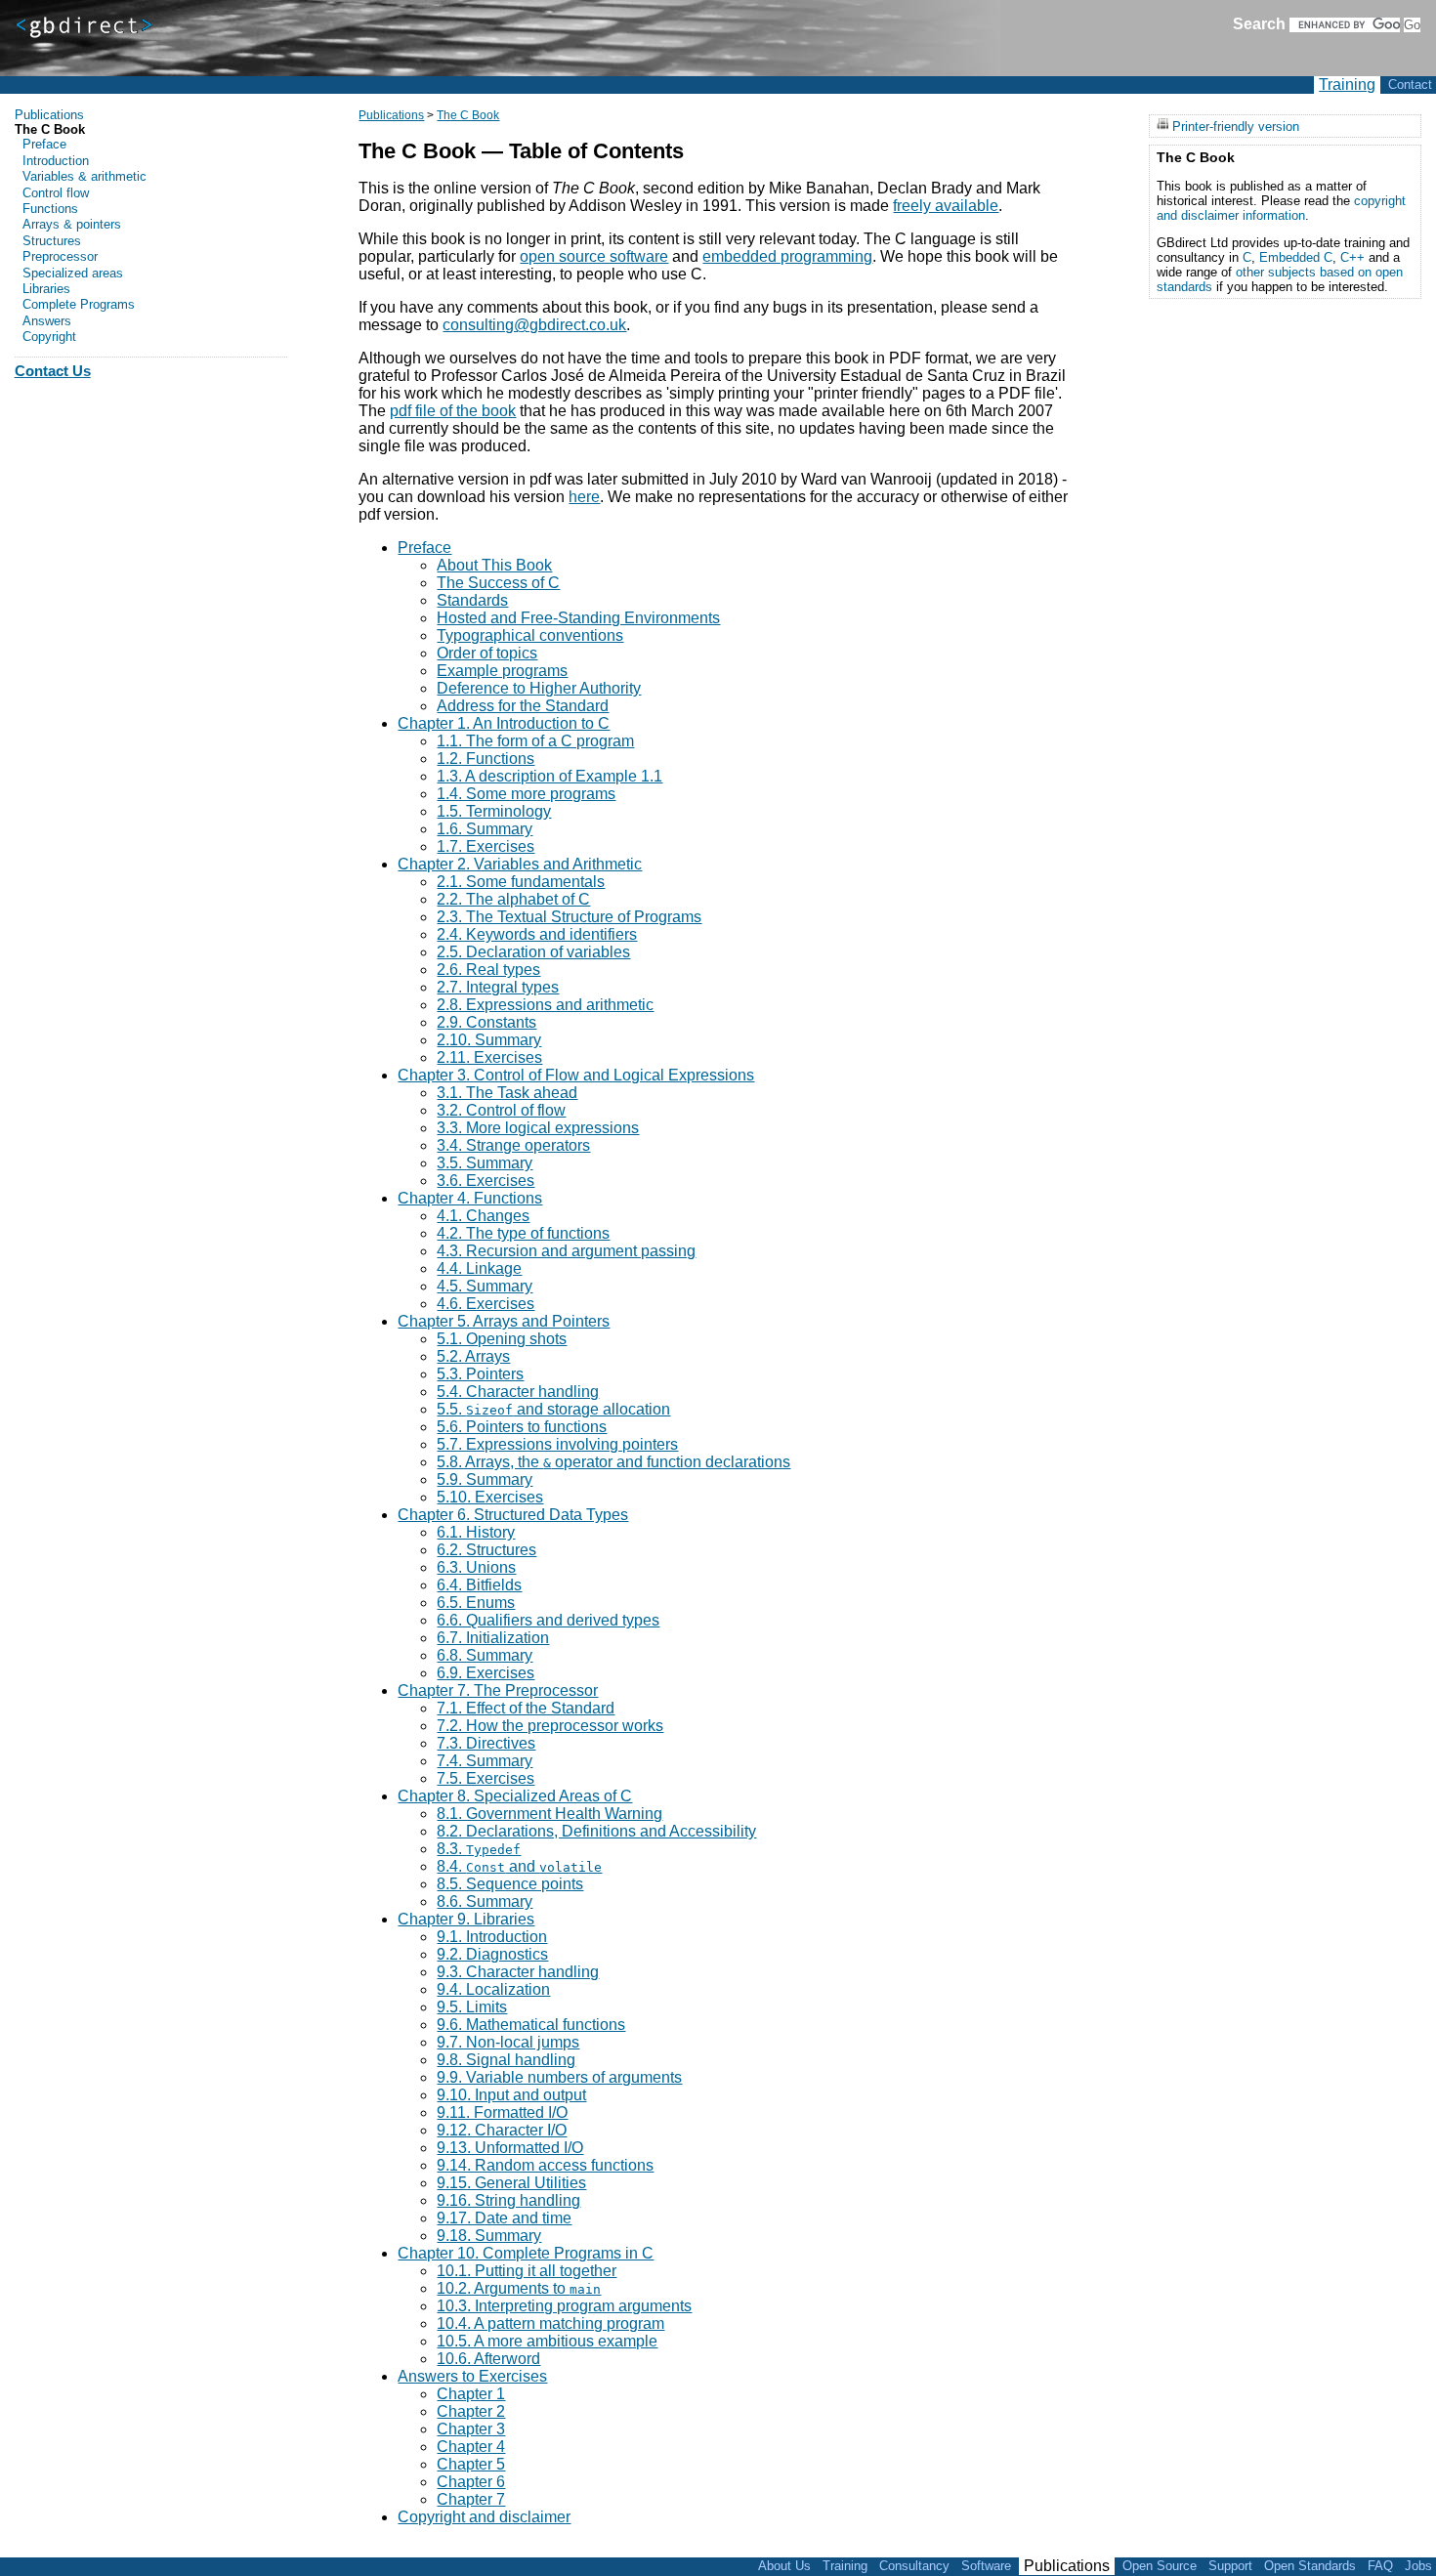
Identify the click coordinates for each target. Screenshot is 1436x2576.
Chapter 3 (471, 2429)
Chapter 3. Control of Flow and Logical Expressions (576, 1075)
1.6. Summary (485, 829)
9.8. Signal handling (506, 2060)
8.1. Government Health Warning (549, 1814)
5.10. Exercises (490, 1497)
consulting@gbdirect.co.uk (534, 325)
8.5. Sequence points (510, 1884)
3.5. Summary (485, 1163)
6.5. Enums (476, 1603)
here (584, 497)
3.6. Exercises (486, 1181)
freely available (946, 206)
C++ (1352, 257)
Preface (424, 548)
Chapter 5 (471, 2464)
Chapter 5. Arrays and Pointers (504, 1321)
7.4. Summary (485, 1761)
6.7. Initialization (493, 1638)
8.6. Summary (485, 1901)
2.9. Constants (486, 1022)
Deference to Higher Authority (539, 688)
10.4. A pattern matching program (550, 2323)
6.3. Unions (476, 1567)
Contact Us (53, 371)
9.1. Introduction (492, 1937)
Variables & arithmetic (84, 176)
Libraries (46, 289)
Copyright (49, 337)
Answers (47, 321)
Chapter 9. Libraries (466, 1919)
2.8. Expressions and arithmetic (545, 1005)
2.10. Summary (489, 1040)
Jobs (1418, 2566)
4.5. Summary (485, 1286)
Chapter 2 (471, 2411)
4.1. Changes (483, 1216)
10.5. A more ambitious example (547, 2341)
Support (1230, 2566)
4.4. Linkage (479, 1268)
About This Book (494, 565)
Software (986, 2566)
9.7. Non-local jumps (508, 2042)
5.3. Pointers (480, 1374)
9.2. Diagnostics (492, 1954)
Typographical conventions (530, 635)
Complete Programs (79, 304)
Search (1259, 24)
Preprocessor (60, 256)
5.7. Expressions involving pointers (557, 1444)
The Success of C (498, 583)
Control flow (56, 193)
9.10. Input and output (511, 2095)
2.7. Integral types (498, 987)
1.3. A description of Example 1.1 (549, 776)
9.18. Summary (489, 2236)
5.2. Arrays (473, 1356)
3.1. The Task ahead (507, 1093)
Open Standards (1310, 2566)
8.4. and (519, 1866)
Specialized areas (73, 273)
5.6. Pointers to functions (522, 1427)
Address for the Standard (523, 706)
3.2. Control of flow (501, 1110)
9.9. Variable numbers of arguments (559, 2077)
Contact (1410, 84)
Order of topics (487, 653)
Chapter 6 (471, 2482)
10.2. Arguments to (519, 2288)
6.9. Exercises (486, 1673)
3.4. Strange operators (513, 1145)
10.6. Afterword (488, 2359)
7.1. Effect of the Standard (526, 1708)
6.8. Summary (485, 1655)
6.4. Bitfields (479, 1585)
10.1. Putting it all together (527, 2271)
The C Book (468, 115)
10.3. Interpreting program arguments (564, 2306)
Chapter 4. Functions (470, 1198)
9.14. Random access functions (545, 2165)
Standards (472, 600)
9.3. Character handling (518, 1972)
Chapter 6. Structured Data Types (513, 1515)
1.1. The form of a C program (535, 741)
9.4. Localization (493, 1989)
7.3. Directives (486, 1743)
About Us (784, 2566)
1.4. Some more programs (526, 794)
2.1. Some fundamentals (521, 882)
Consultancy (914, 2566)
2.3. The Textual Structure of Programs (569, 917)
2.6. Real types (488, 970)
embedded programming (787, 256)
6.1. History (476, 1532)
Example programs (502, 671)
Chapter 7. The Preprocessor (498, 1690)
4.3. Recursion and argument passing (566, 1251)
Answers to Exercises (472, 2376)
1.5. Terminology (494, 811)
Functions (50, 209)
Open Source (1160, 2566)
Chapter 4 (471, 2447)
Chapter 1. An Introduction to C (504, 723)
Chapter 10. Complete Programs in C (526, 2253)
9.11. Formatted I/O (502, 2112)
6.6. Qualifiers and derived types (548, 1620)
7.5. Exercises (486, 1778)
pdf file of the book (453, 411)
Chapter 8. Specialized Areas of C (515, 1796)
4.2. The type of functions (523, 1233)
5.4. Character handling (518, 1392)
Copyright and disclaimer (484, 2517)
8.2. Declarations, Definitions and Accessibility (596, 1831)
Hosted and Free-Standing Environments (578, 618)
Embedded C (1296, 257)
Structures (52, 241)
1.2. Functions (486, 759)
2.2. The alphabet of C (513, 899)
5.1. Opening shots (502, 1339)
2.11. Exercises (489, 1057)
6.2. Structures (486, 1550)
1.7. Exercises (486, 846)
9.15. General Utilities (511, 2183)
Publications (391, 115)
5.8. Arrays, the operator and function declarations (613, 1462)
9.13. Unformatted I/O (510, 2148)
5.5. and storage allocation (553, 1409)
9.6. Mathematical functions (531, 2025)
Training (1347, 84)
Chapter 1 (471, 2394)
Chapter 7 (471, 2499)
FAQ (1380, 2566)
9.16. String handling (508, 2200)
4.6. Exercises (486, 1304)
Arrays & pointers (72, 224)
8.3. (479, 1849)
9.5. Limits (472, 2007)
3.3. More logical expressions (538, 1128)
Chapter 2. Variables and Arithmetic (520, 864)
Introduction (56, 161)
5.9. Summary (485, 1479)
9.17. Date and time (504, 2218)
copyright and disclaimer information (1281, 208)
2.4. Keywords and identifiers (537, 934)
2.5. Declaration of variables (533, 952)
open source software (594, 256)
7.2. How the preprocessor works (550, 1726)
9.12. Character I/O (502, 2130)
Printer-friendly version (1236, 126)
